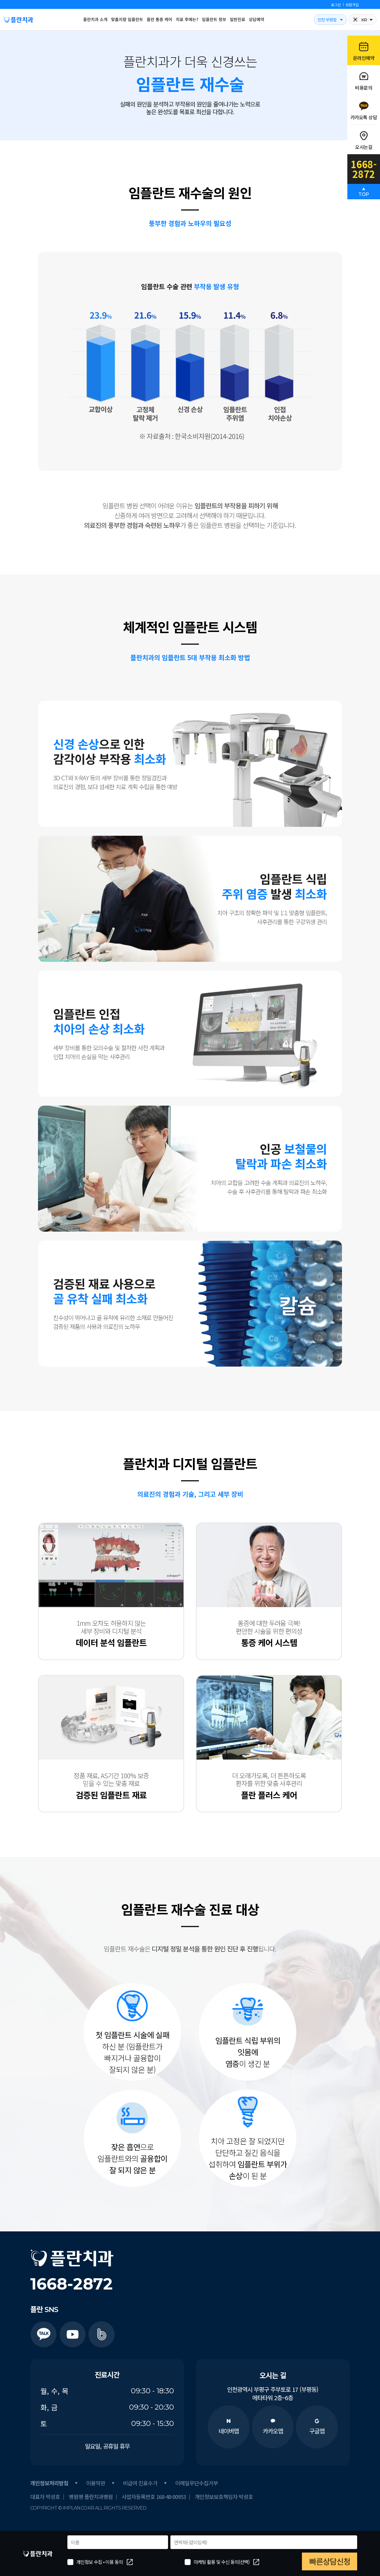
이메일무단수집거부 (197, 2483)
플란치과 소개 (95, 19)
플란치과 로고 (18, 20)
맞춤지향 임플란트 (127, 19)
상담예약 (256, 19)
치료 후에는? (187, 19)
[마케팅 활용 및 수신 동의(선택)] (188, 2562)
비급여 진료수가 (140, 2483)
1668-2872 (72, 2284)
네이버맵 (229, 2431)
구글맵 (317, 2431)
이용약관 (96, 2483)
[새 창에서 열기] (43, 2334)
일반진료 (237, 19)
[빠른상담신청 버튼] (330, 2561)
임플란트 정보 (214, 19)
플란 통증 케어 (159, 19)
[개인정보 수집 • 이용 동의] (70, 2562)
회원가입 (352, 5)
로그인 (336, 5)
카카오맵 (273, 2431)
